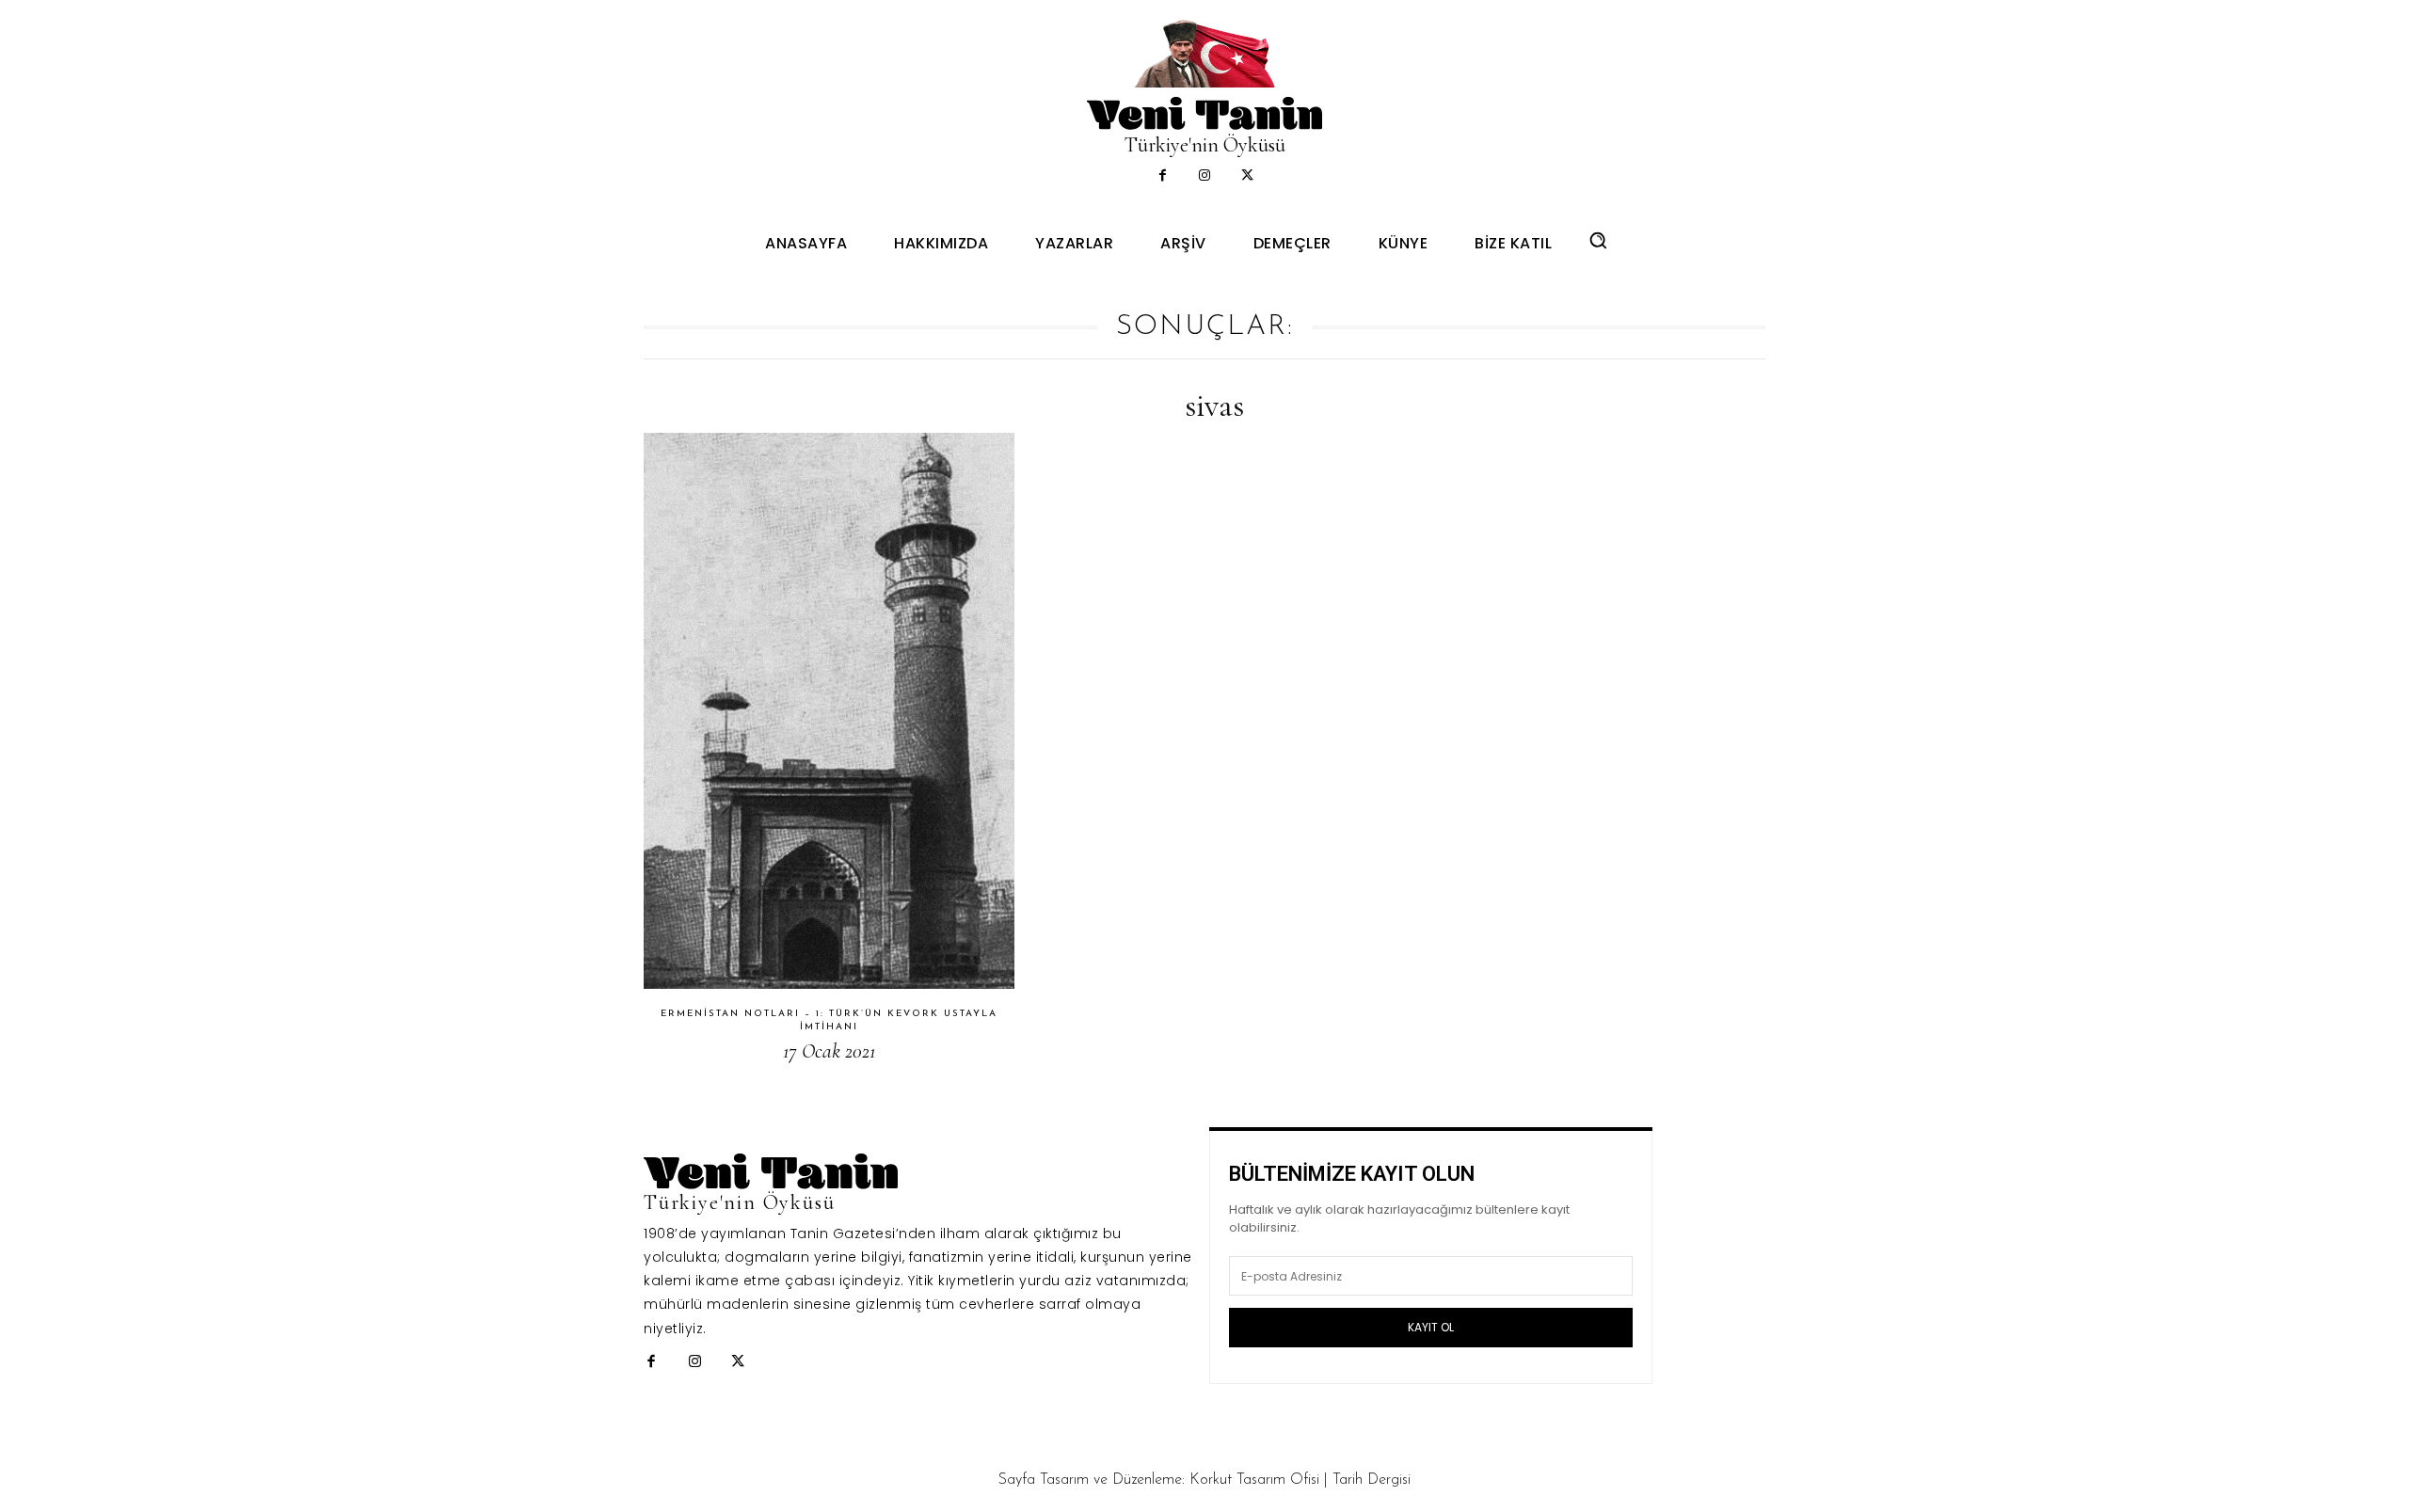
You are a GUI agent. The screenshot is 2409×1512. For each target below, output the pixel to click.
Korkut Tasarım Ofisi (1254, 1480)
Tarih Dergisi (1372, 1480)
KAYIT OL (1431, 1327)
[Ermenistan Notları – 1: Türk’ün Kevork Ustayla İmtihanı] (829, 711)
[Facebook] (1163, 176)
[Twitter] (1247, 176)
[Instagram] (1205, 176)
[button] (1598, 240)
